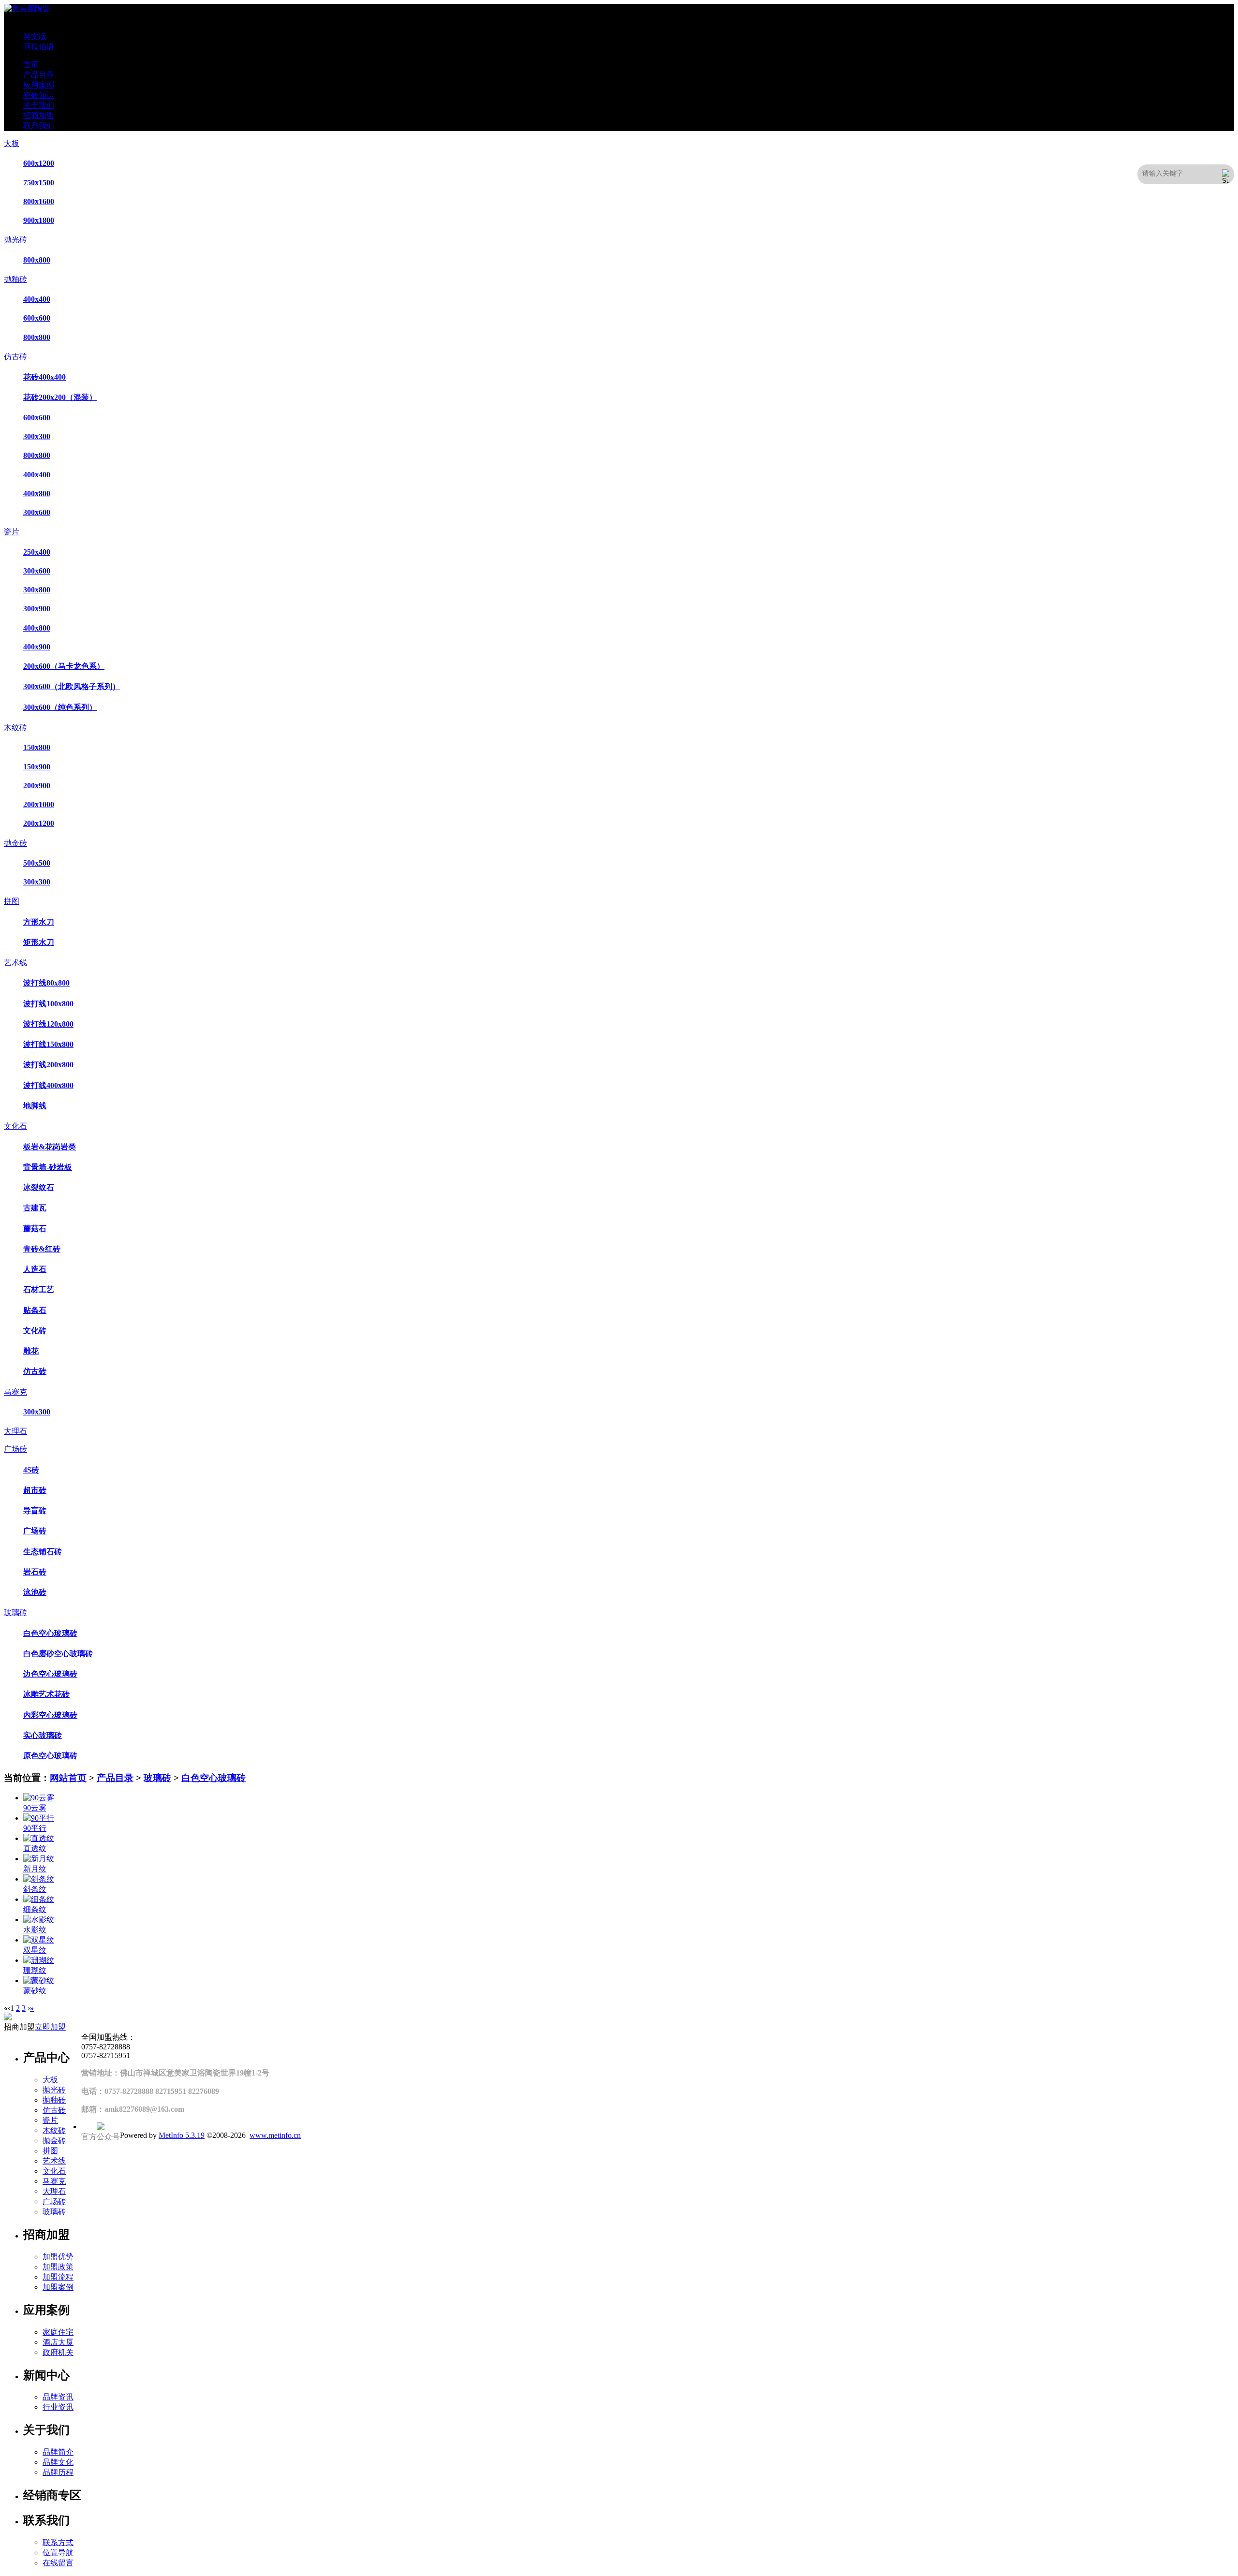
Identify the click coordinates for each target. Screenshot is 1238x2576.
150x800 (37, 747)
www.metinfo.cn (275, 2135)
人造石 (35, 1269)
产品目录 (115, 1778)
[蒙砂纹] (39, 1980)
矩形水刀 (39, 942)
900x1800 (39, 220)
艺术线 (15, 963)
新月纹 (35, 1869)
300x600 (37, 512)
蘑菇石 (35, 1229)
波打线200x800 (48, 1065)
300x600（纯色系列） (60, 707)
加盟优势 (58, 2257)
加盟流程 (58, 2277)
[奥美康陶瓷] (27, 8)
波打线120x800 (48, 1024)
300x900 (37, 609)
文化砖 (35, 1331)
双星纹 (35, 1950)
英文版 (35, 37)
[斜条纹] (39, 1879)
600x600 (37, 318)
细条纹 (35, 1909)
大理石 (15, 1431)
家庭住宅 (58, 2332)
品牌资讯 (58, 2397)
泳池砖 (35, 1592)
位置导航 (58, 2553)
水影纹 (35, 1930)
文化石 (15, 1126)
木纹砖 (15, 728)
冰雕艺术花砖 (46, 1694)
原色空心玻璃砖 (50, 1756)
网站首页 (68, 1778)
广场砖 (15, 1449)
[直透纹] (39, 1838)
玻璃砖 (15, 1612)
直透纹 (35, 1848)
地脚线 (35, 1106)
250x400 (37, 552)
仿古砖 (15, 357)
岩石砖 (35, 1572)
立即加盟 (50, 2027)
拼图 (12, 901)
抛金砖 (15, 843)
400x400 (37, 299)
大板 (12, 143)
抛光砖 (15, 240)
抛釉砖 (15, 279)
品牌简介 (58, 2452)
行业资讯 (58, 2407)
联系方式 (58, 2542)
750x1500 (39, 183)
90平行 (35, 1828)
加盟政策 (58, 2267)
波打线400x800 (48, 1085)
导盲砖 (35, 1510)
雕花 (31, 1351)
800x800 (37, 260)
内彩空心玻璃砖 (50, 1715)
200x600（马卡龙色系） (64, 666)
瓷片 (12, 532)
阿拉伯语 (39, 47)
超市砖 (35, 1490)
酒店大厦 (58, 2342)
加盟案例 (58, 2287)
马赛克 (15, 1392)
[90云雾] (39, 1798)
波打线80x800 (46, 983)
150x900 (37, 767)
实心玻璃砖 (43, 1735)
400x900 (37, 647)
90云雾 (35, 1808)
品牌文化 (58, 2462)
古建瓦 (35, 1208)
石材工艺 (39, 1289)
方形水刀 (39, 922)
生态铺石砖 (43, 1552)
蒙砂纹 (35, 1991)
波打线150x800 (48, 1044)
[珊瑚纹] (39, 1960)
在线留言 (58, 2563)
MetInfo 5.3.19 (182, 2135)
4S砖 (31, 1470)
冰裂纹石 (39, 1187)
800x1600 (39, 201)
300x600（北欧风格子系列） (72, 686)
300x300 (37, 436)
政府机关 (58, 2352)
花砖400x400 (44, 377)
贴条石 (35, 1310)
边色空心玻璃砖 (50, 1674)
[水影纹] (39, 1920)
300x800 (37, 590)
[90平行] (39, 1818)
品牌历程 (58, 2472)
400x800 (37, 493)
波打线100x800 (48, 1004)
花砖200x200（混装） (60, 397)
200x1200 (39, 823)
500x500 (37, 863)
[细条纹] (39, 1899)
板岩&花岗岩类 (50, 1147)
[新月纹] (39, 1859)
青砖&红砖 (42, 1249)
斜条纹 (35, 1889)
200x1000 (39, 804)
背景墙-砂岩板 (48, 1167)
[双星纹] (39, 1940)
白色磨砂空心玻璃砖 (58, 1654)
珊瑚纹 (35, 1970)
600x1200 (39, 163)
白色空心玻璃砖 (50, 1633)
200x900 (37, 786)
